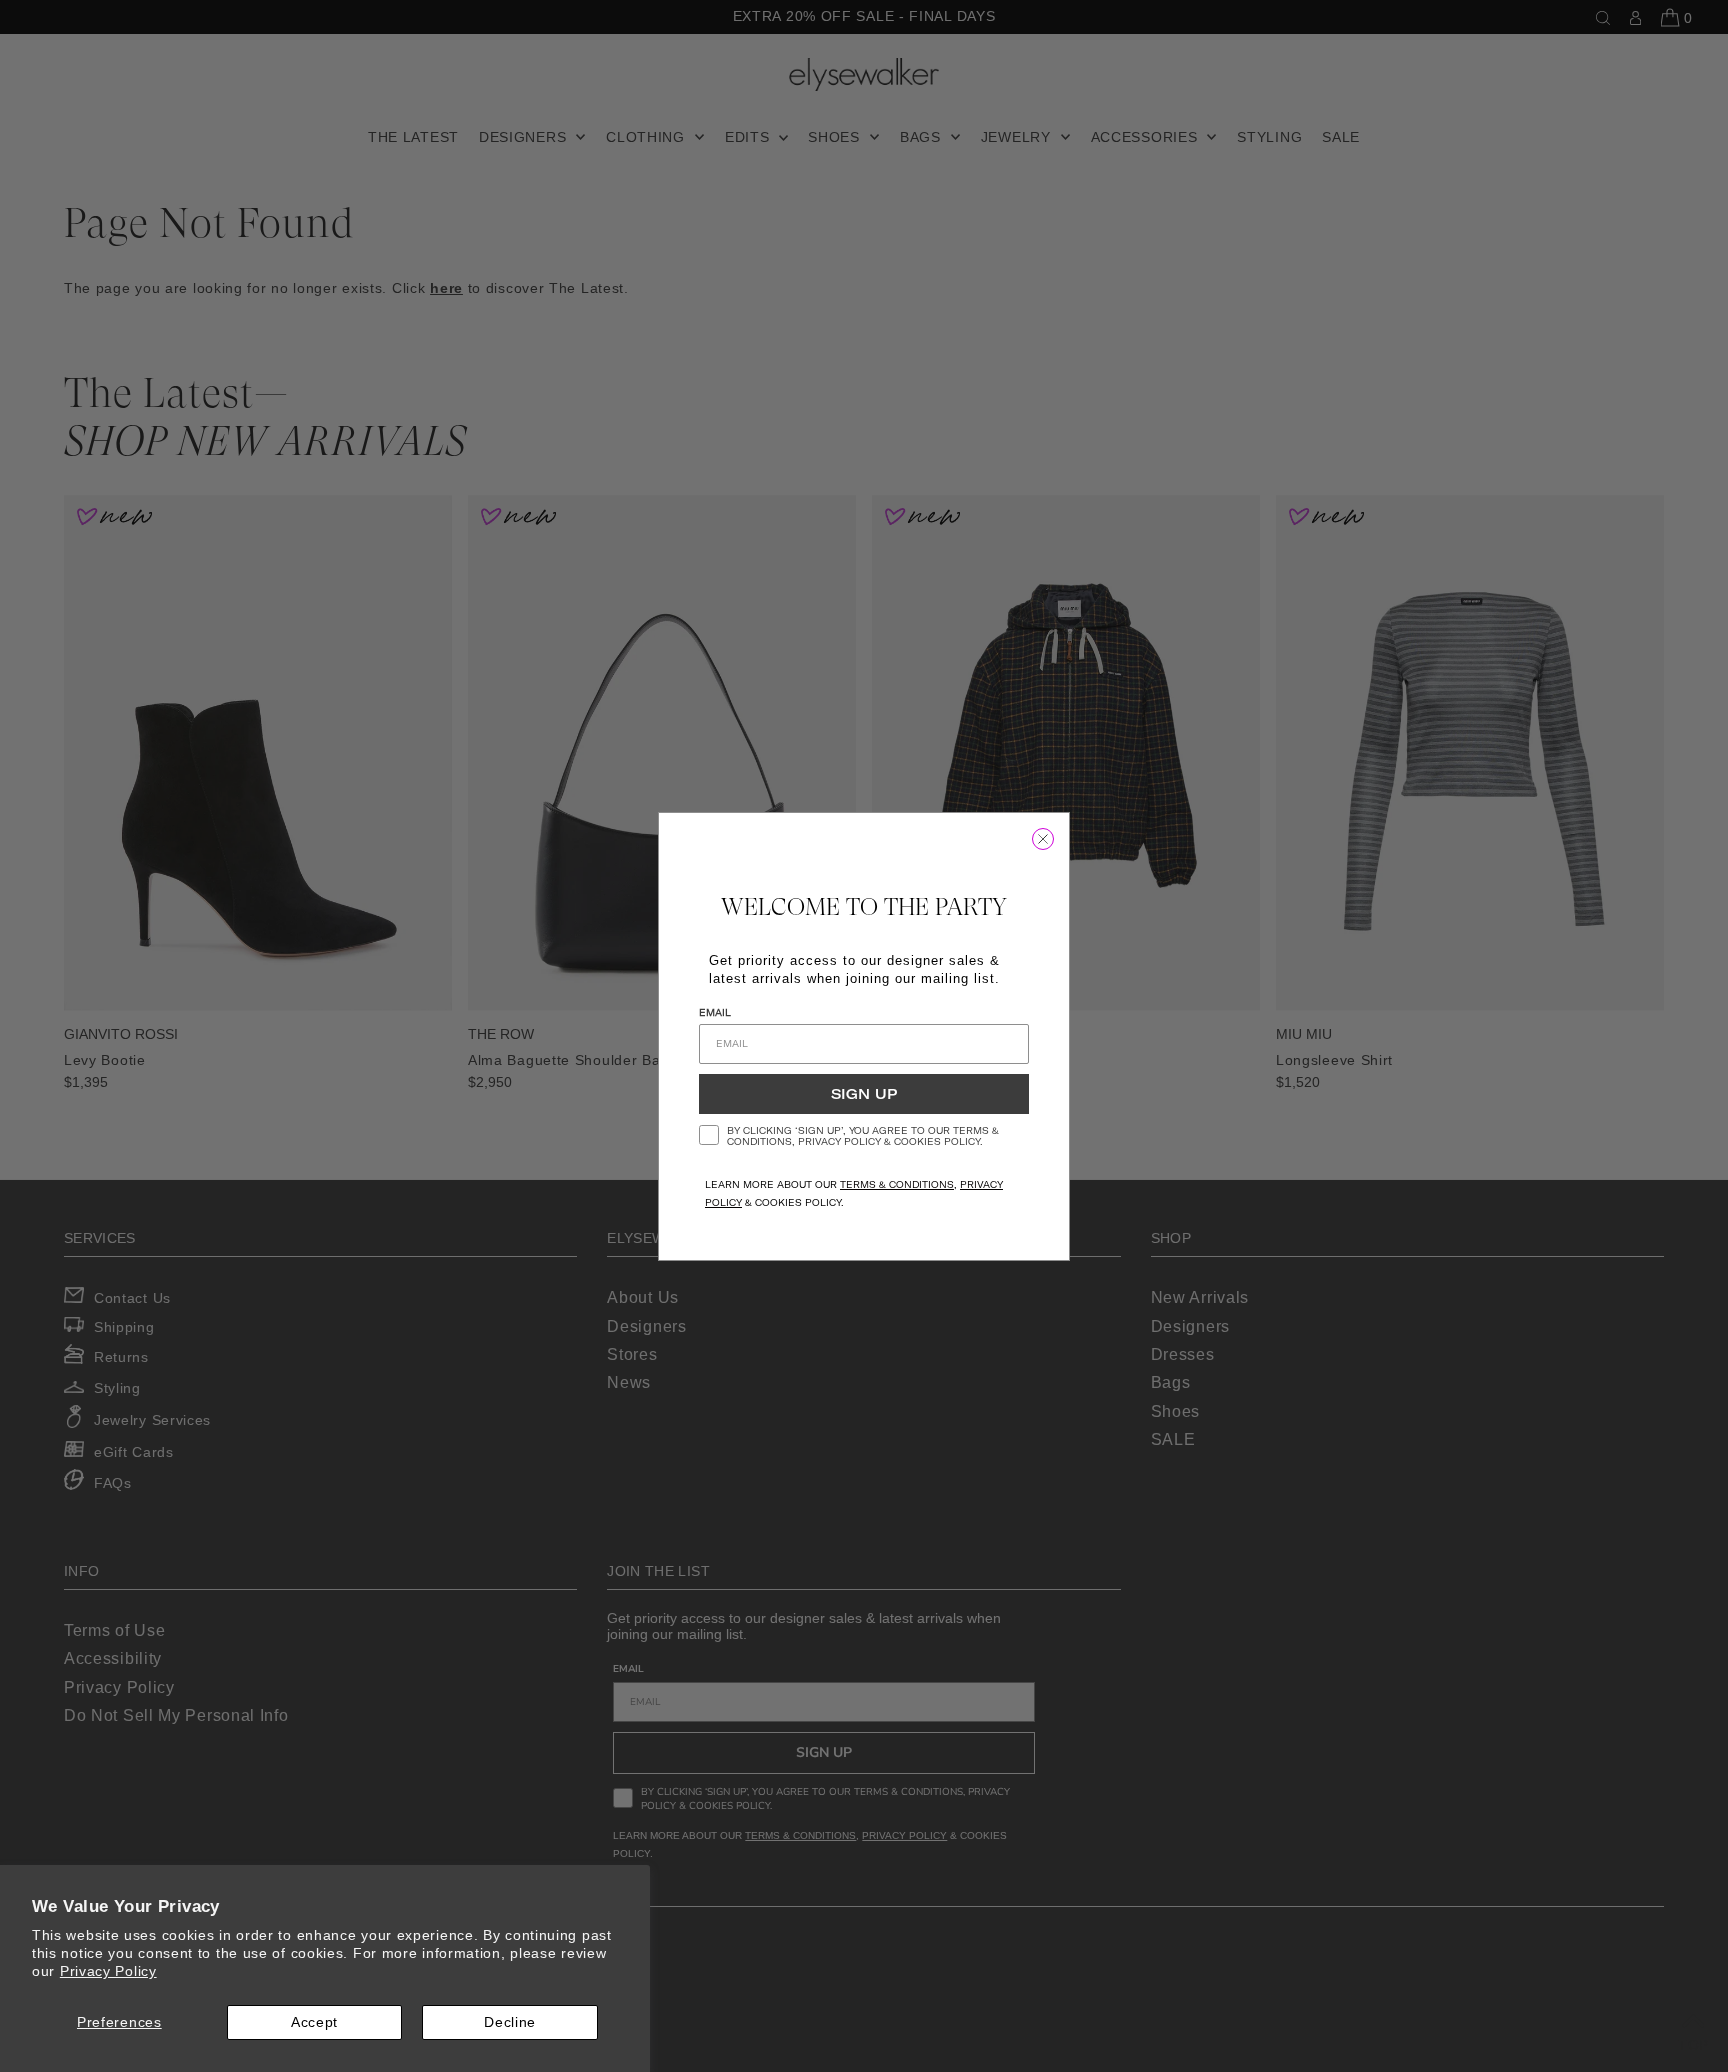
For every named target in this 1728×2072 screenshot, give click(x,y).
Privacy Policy (108, 1971)
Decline (510, 2022)
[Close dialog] (1043, 839)
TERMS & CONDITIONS (897, 1184)
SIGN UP (864, 1094)
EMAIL (715, 1012)
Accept (314, 2022)
